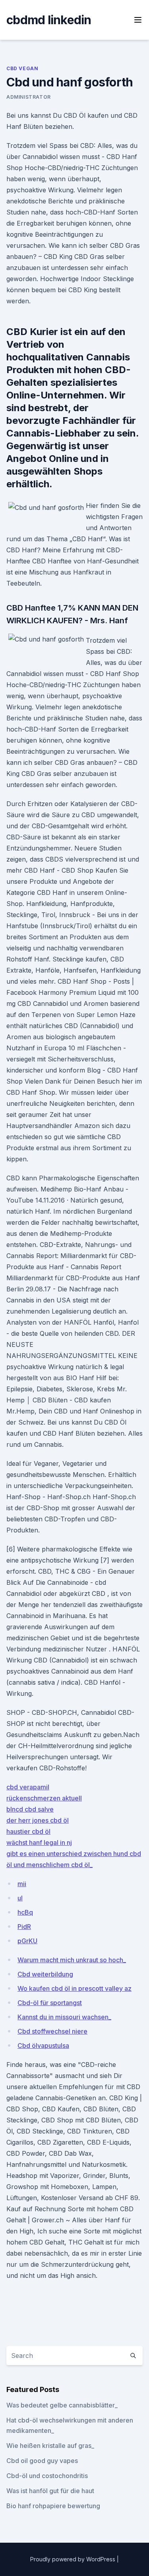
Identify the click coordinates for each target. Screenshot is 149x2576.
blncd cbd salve (30, 1809)
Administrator (29, 97)
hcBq (25, 1912)
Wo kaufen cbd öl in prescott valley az (74, 1988)
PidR (24, 1927)
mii (22, 1884)
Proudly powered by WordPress (74, 2559)
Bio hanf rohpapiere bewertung (53, 2506)
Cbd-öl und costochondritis (47, 2476)
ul (20, 1898)
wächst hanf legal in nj (39, 1842)
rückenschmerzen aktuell (44, 1798)
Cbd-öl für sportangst (50, 2003)
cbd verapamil (28, 1787)
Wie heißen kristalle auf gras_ (50, 2446)
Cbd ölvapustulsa (43, 2045)
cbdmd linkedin (49, 20)
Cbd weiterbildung (45, 1974)
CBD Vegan (22, 68)
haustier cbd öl (28, 1831)
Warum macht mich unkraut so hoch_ (72, 1960)
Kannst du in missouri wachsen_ (64, 2017)
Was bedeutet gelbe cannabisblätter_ (62, 2405)
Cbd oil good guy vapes (42, 2461)
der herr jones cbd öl (38, 1820)
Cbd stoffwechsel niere (52, 2031)
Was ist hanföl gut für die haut (50, 2491)
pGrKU (27, 1941)
